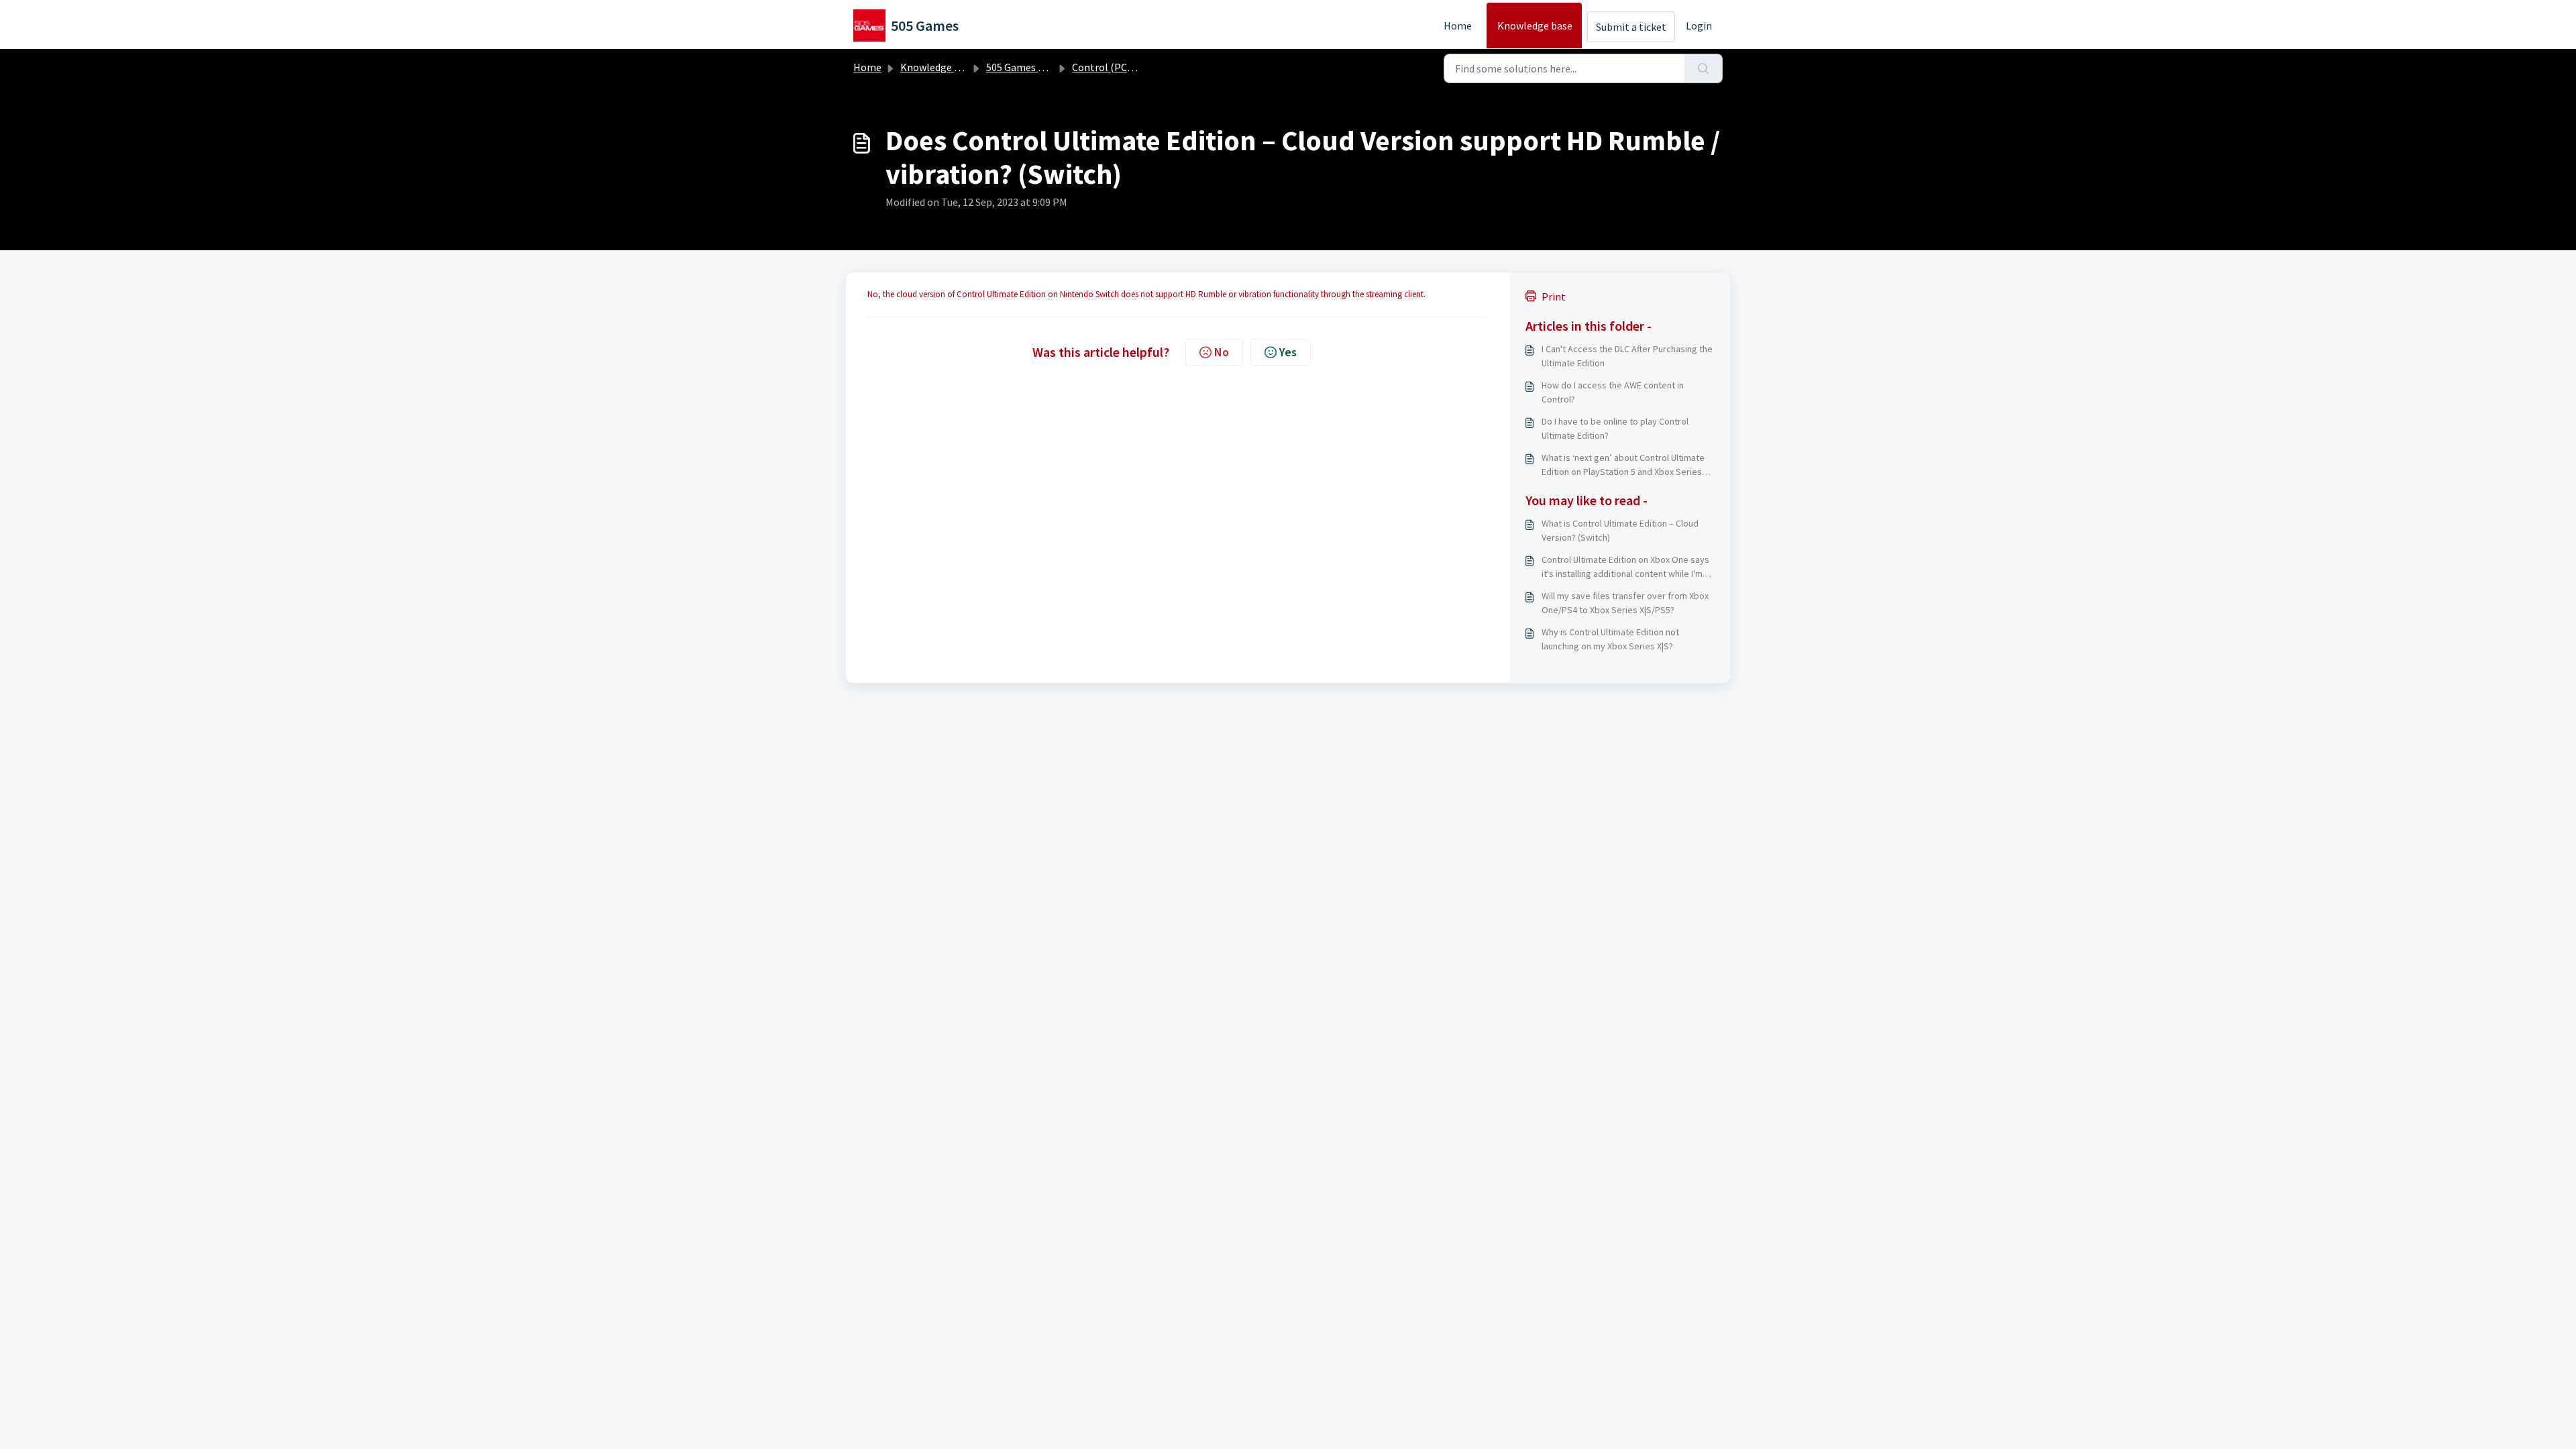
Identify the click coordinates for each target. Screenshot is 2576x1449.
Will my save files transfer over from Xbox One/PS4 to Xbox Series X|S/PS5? (1625, 603)
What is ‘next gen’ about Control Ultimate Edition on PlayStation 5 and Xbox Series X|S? (1623, 465)
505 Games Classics (1030, 67)
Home (1458, 25)
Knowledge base (1535, 25)
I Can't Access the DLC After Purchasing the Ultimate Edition (1627, 356)
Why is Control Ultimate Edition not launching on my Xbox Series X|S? (1610, 639)
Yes (1288, 352)
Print (1554, 297)
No (1222, 352)
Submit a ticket (1631, 27)
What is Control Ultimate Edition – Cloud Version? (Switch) (1620, 530)
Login (1699, 25)
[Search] (1704, 68)
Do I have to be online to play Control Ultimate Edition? (1615, 428)
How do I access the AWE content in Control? (1613, 392)
